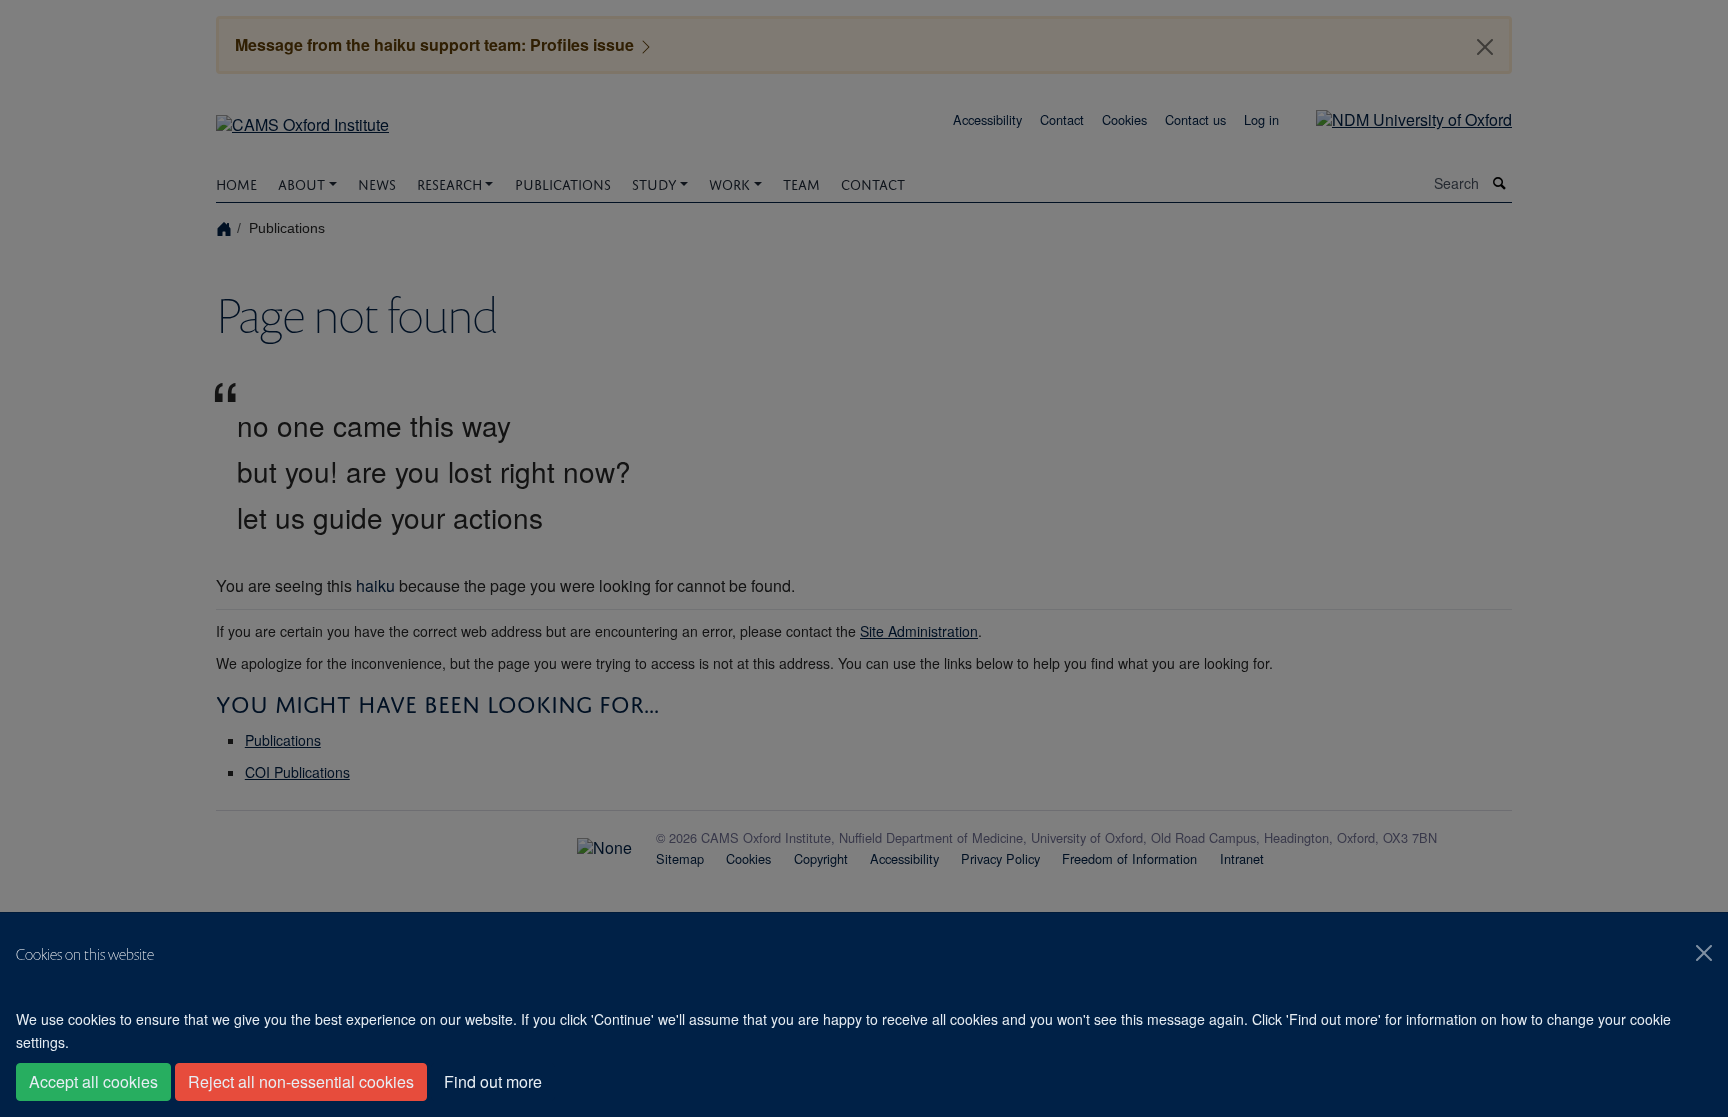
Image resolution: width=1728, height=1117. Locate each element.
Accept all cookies (93, 1081)
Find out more (493, 1081)
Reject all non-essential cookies (301, 1081)
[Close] (1704, 953)
